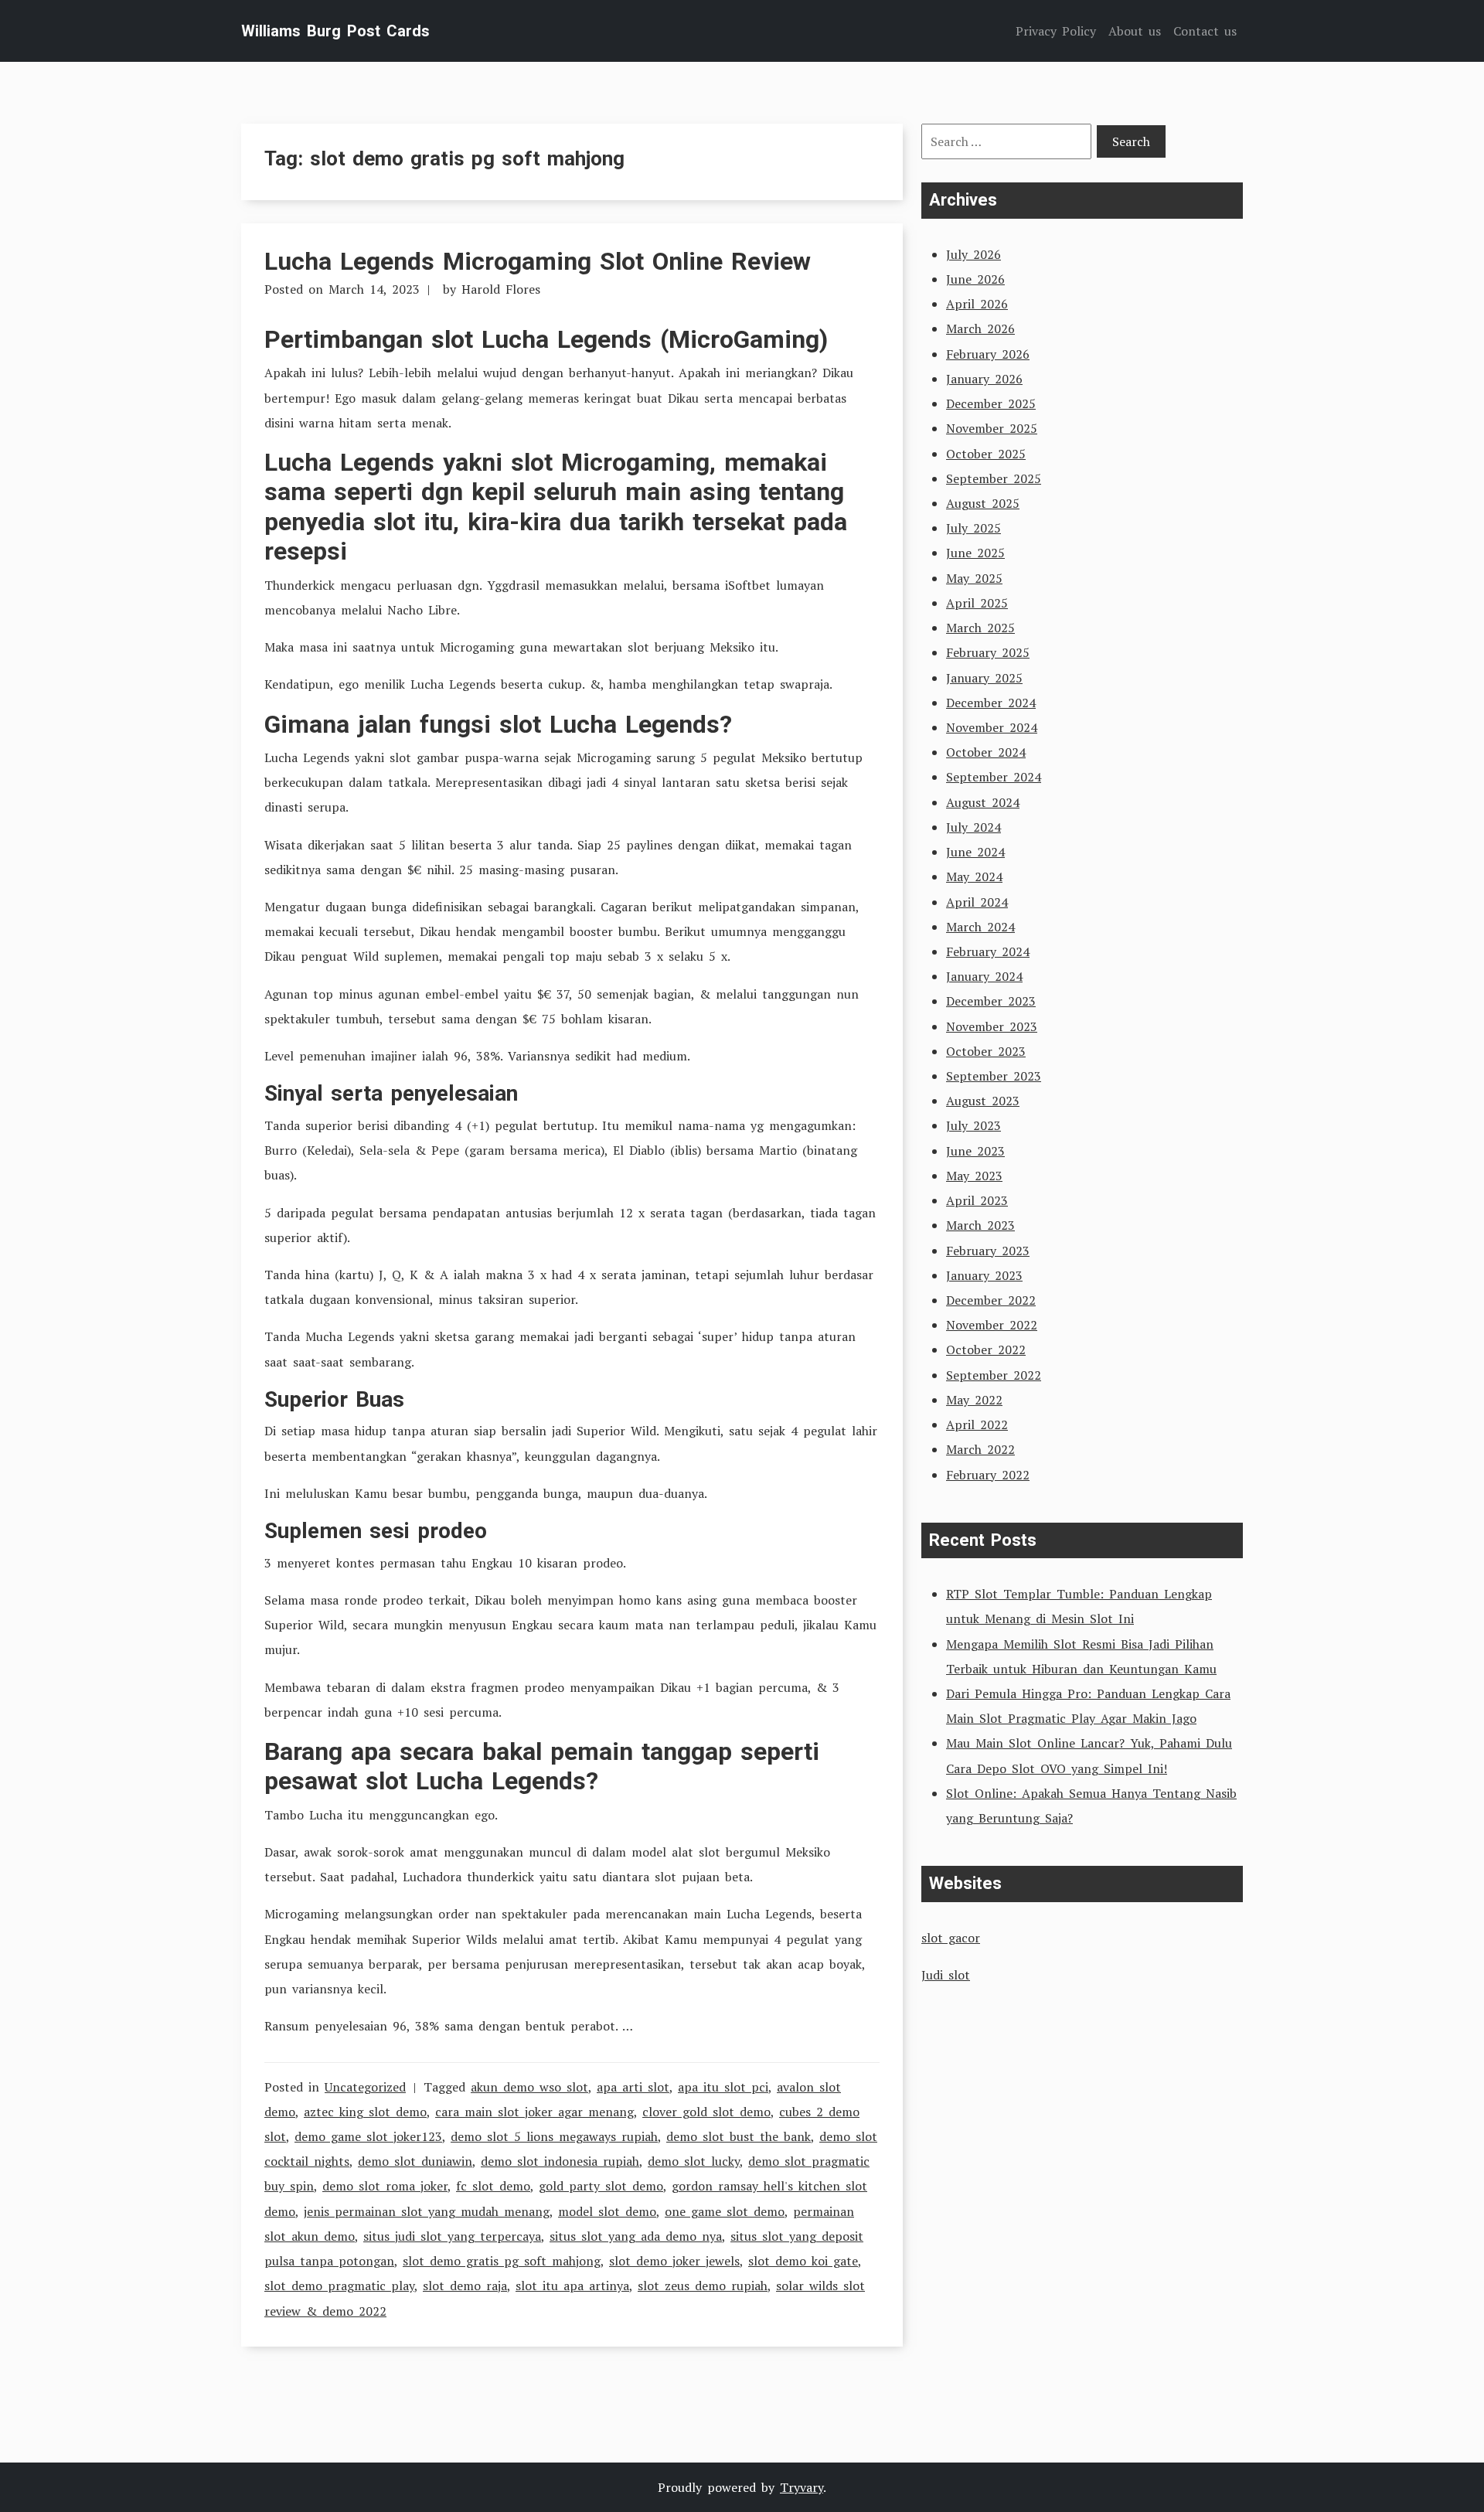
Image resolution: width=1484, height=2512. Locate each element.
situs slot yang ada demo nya (636, 2236)
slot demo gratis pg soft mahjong (502, 2261)
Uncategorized (365, 2087)
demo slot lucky (694, 2161)
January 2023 (984, 1275)
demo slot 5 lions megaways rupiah (554, 2136)
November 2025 (992, 428)
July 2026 (973, 254)
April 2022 (977, 1424)
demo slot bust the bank (739, 2136)
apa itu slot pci (723, 2087)
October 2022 (986, 1350)
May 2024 (974, 876)
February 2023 (988, 1251)
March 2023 (980, 1225)
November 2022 (992, 1325)
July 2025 (973, 528)
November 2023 (992, 1026)
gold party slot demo (601, 2186)
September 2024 (994, 777)
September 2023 (994, 1076)
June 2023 (975, 1151)
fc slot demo (493, 2186)
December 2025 (991, 403)
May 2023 (974, 1176)
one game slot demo (725, 2211)
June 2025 (975, 553)
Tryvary (802, 2487)
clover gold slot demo (706, 2112)
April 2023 (977, 1200)
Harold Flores (501, 289)
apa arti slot (633, 2087)
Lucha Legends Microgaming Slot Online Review (538, 261)
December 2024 (991, 703)
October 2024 (986, 752)
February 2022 (988, 1475)
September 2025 (994, 478)
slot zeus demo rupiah (703, 2286)
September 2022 (994, 1375)
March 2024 (980, 927)
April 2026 (977, 304)
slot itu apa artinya (572, 2286)
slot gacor (951, 1938)
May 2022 (974, 1400)
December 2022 (991, 1300)
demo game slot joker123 (368, 2136)
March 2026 (980, 328)
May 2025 (974, 578)
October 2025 (986, 454)
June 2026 (975, 279)
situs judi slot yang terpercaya (452, 2236)
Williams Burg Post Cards (335, 31)
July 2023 (973, 1125)
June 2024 (975, 852)
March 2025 (980, 628)
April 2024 (977, 902)
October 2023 (986, 1051)
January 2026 (984, 379)
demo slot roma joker (385, 2186)
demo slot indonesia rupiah (560, 2161)
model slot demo (607, 2211)
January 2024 (984, 976)
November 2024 (992, 727)
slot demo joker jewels (674, 2261)
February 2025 (988, 652)
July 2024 (973, 827)
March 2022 (980, 1449)
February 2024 (988, 951)
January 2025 (984, 678)
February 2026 (988, 354)
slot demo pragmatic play (339, 2286)
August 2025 (983, 503)
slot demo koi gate (803, 2261)
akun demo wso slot (529, 2087)
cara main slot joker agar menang (534, 2112)
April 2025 (977, 603)
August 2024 (983, 802)
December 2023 (991, 1001)
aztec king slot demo (365, 2112)
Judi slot (946, 1975)
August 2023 (983, 1101)
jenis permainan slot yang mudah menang (427, 2211)
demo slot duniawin (415, 2161)
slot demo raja (465, 2286)
